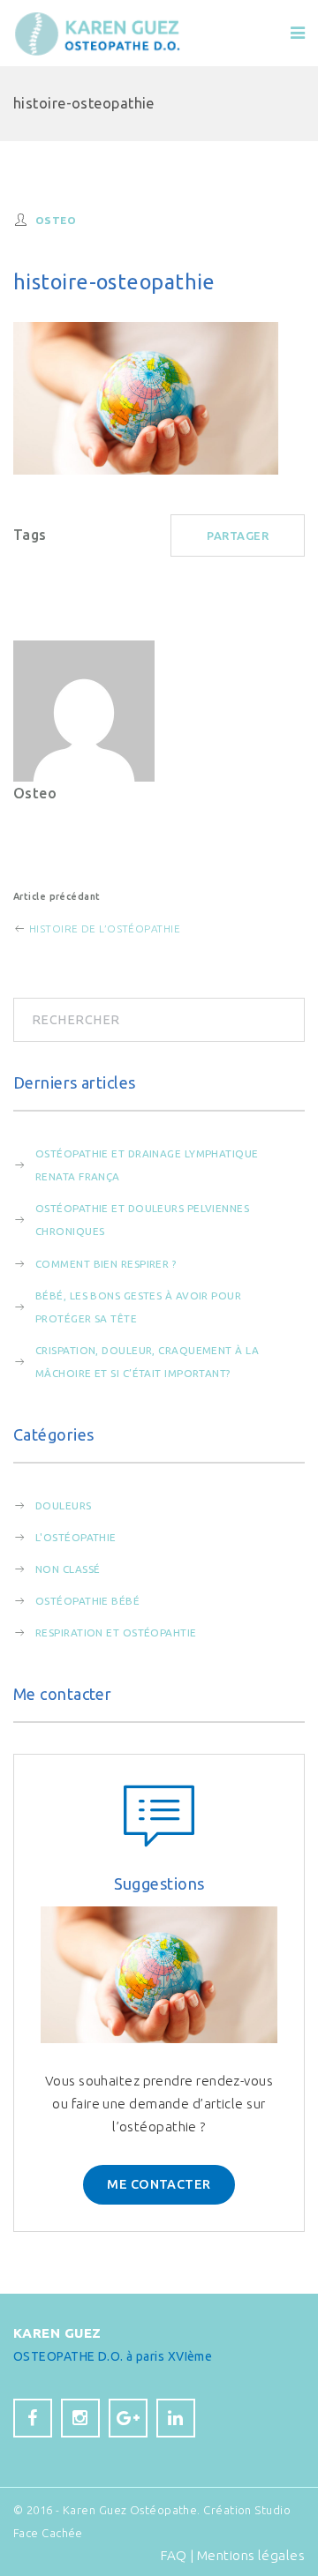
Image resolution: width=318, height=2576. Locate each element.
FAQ (174, 2555)
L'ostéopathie (76, 1537)
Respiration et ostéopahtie (116, 1632)
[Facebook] (33, 2418)
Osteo (56, 220)
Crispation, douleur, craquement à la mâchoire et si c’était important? (147, 1362)
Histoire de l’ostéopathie (103, 929)
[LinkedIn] (176, 2418)
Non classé (68, 1569)
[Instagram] (80, 2418)
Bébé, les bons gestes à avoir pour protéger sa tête (138, 1307)
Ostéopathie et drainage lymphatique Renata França (147, 1165)
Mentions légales (251, 2555)
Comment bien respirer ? (106, 1264)
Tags (30, 535)
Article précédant (57, 896)
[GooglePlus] (128, 2418)
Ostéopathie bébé (87, 1601)
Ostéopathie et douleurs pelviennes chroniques (142, 1220)
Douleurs (64, 1505)
